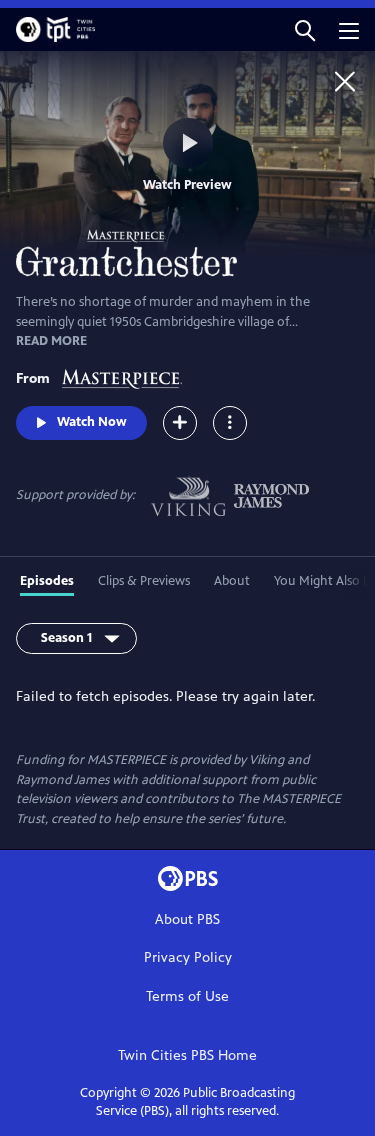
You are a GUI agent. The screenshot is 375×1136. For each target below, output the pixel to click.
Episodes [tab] (47, 581)
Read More (51, 341)
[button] (305, 29)
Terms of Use (187, 996)
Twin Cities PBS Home (187, 1055)
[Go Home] (345, 81)
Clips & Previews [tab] (144, 581)
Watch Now (92, 422)
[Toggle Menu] (230, 423)
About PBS (187, 919)
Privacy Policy (188, 957)
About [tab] (232, 581)
